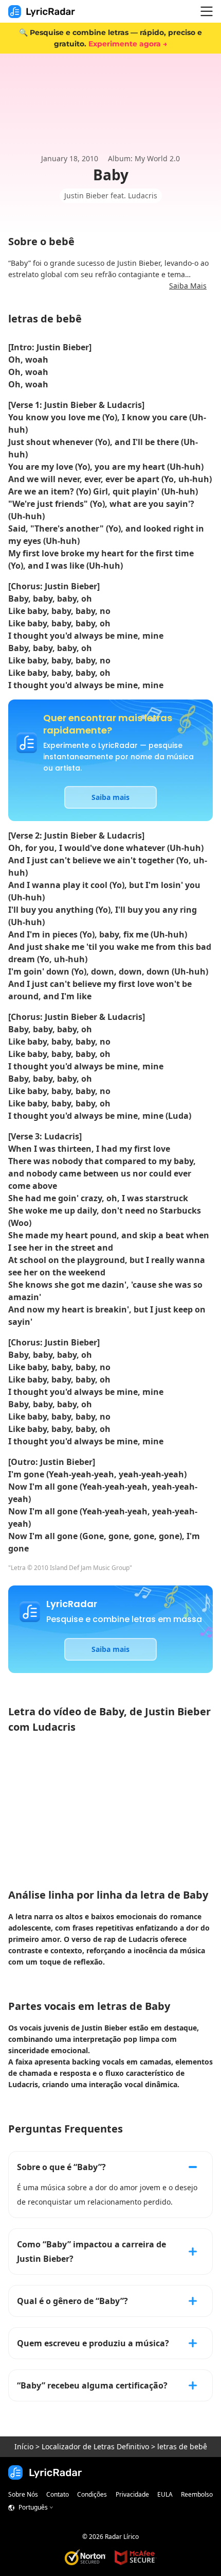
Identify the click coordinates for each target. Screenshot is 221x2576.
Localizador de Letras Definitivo (95, 2446)
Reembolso (197, 2494)
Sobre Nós (23, 2494)
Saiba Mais (188, 286)
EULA (165, 2494)
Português (33, 2507)
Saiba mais (110, 797)
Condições (92, 2494)
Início (24, 2446)
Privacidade (132, 2494)
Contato (58, 2494)
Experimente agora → (128, 44)
